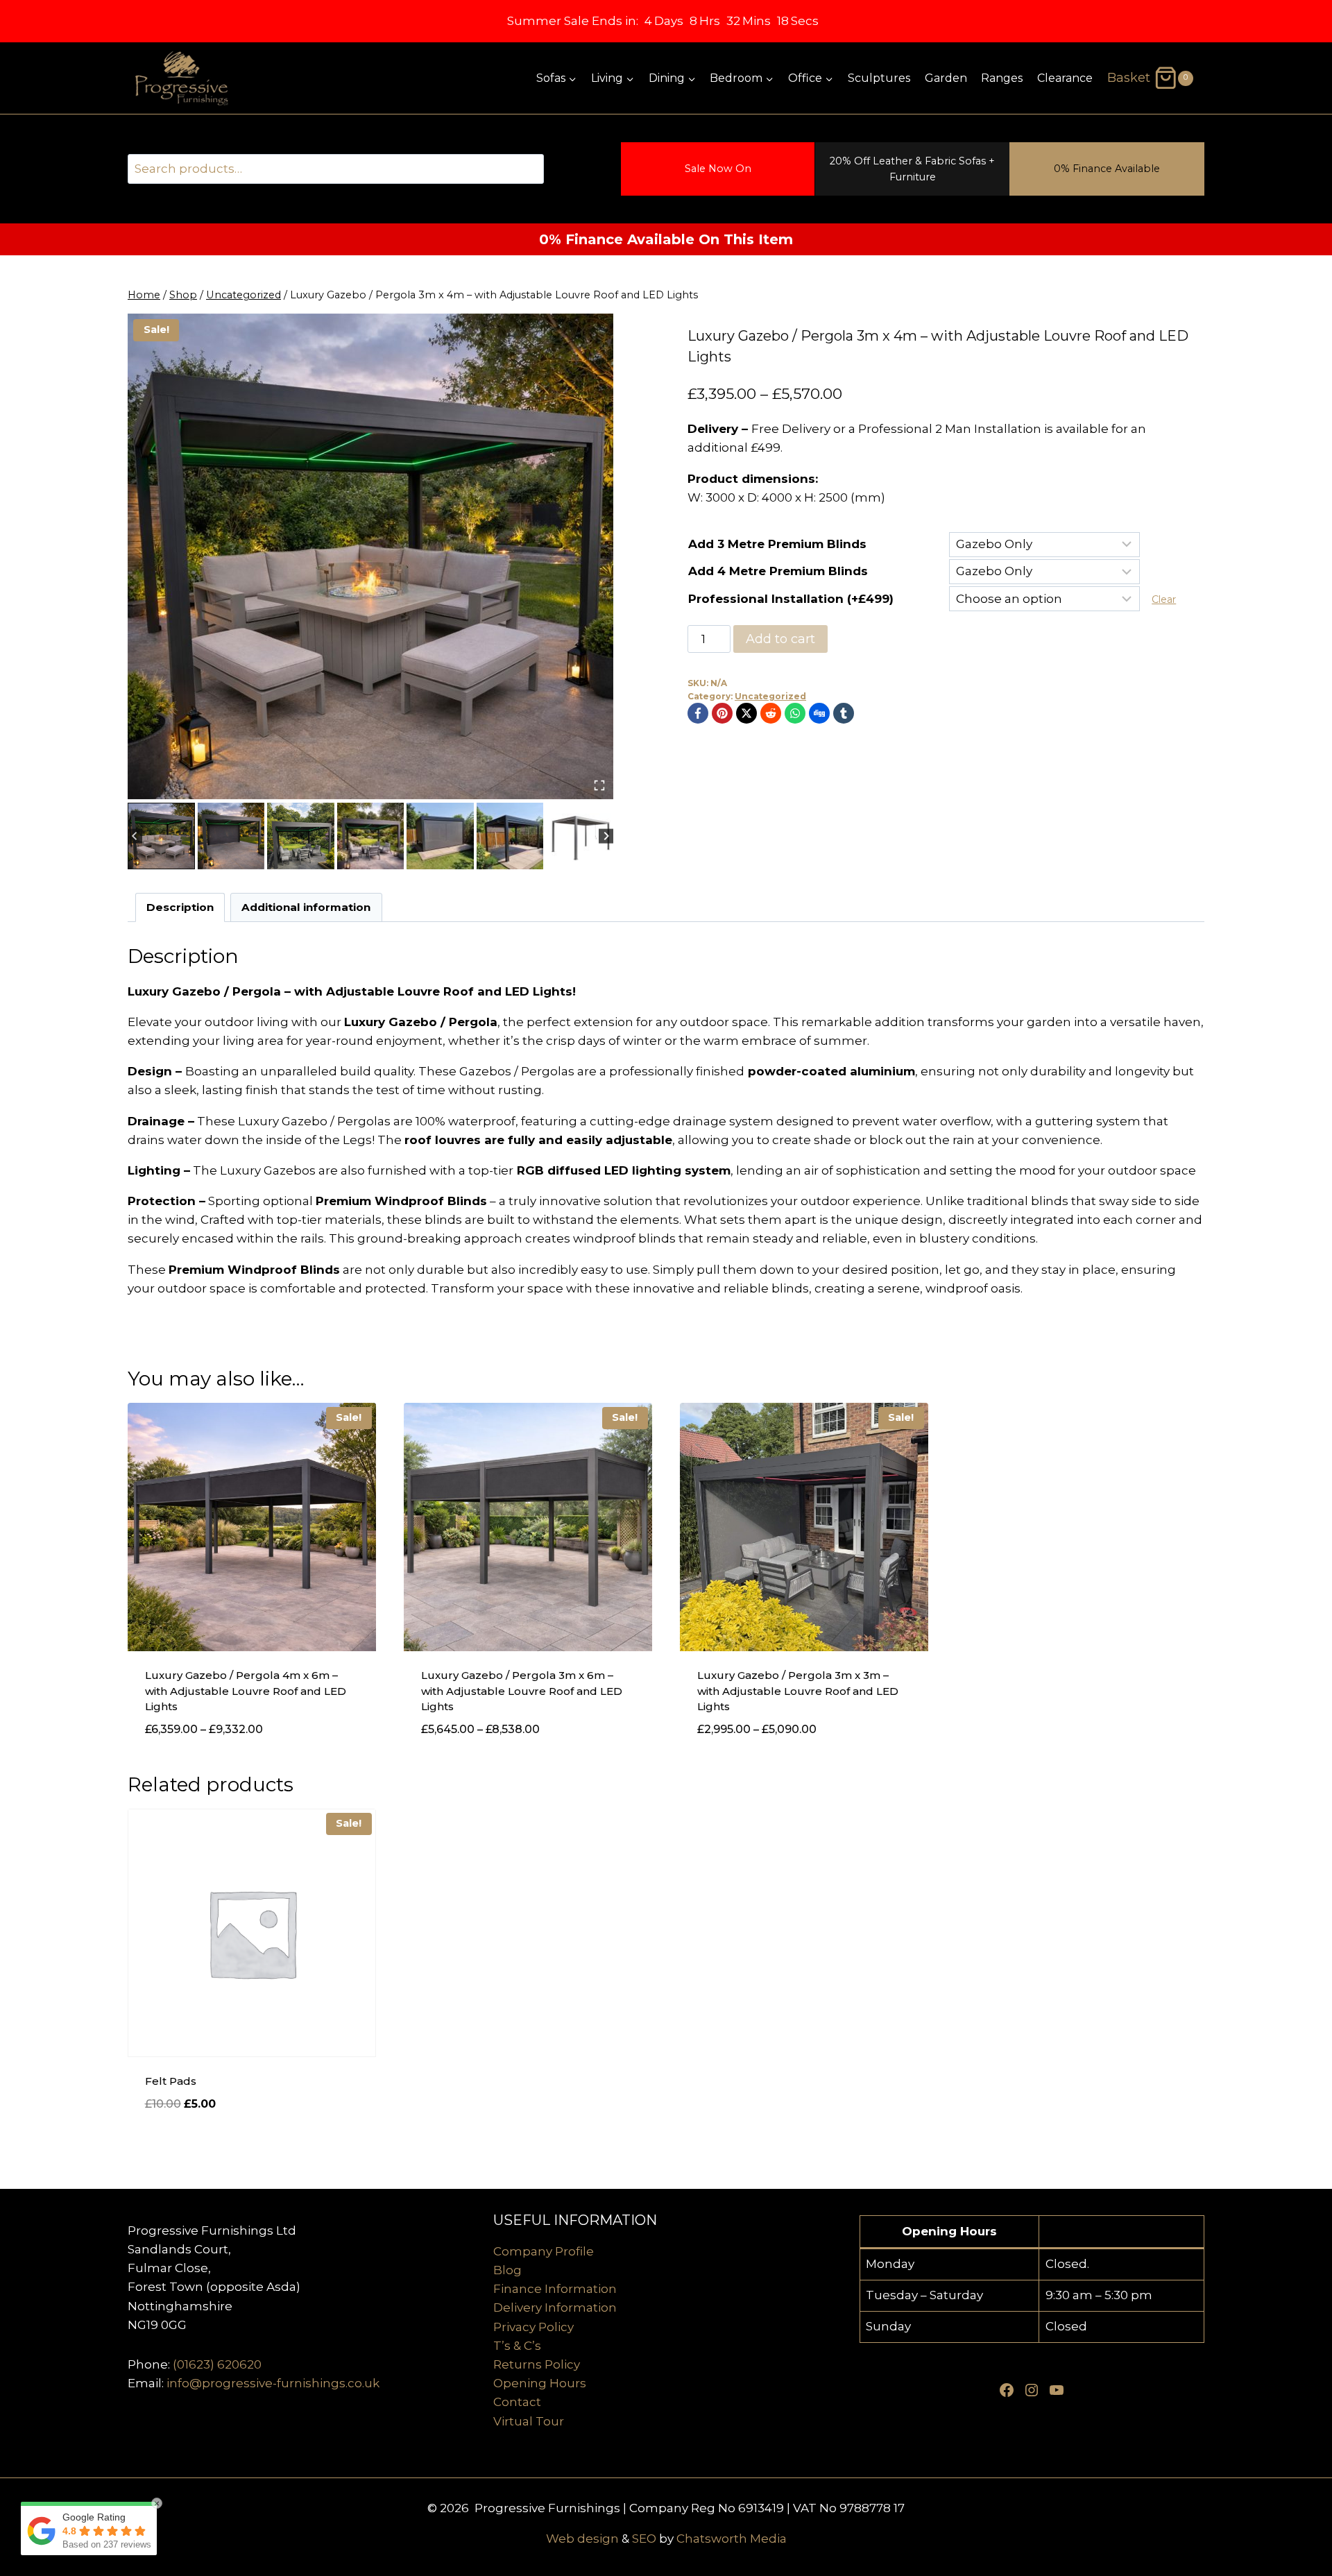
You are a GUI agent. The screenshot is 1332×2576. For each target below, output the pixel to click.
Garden (946, 78)
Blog (507, 2270)
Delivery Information (555, 2308)
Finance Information (555, 2289)
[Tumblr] (844, 713)
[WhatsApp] (795, 713)
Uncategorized (770, 696)
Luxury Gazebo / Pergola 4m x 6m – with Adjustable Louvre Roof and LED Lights (246, 1691)
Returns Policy (537, 2364)
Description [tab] (180, 907)
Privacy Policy (533, 2327)
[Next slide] (606, 836)
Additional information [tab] (306, 907)
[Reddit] (771, 713)
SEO (644, 2539)
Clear (1164, 599)
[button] (161, 836)
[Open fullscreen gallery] (599, 785)
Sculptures (879, 78)
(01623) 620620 (217, 2364)
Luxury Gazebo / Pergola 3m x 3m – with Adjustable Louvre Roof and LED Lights (798, 1691)
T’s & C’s (517, 2346)
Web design (582, 2539)
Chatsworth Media (732, 2539)
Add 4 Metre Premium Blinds (778, 571)
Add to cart (780, 639)
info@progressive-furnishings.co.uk (273, 2383)
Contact (517, 2402)
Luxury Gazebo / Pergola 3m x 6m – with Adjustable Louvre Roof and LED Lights (522, 1691)
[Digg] (819, 713)
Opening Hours (540, 2383)
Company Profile (544, 2251)
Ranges (1002, 78)
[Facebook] (698, 713)
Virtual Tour (529, 2421)
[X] (746, 713)
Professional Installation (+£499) (791, 599)
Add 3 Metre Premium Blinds (777, 544)
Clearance (1065, 78)
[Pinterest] (722, 713)
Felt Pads (171, 2081)
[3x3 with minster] (370, 556)
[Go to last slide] (135, 836)
